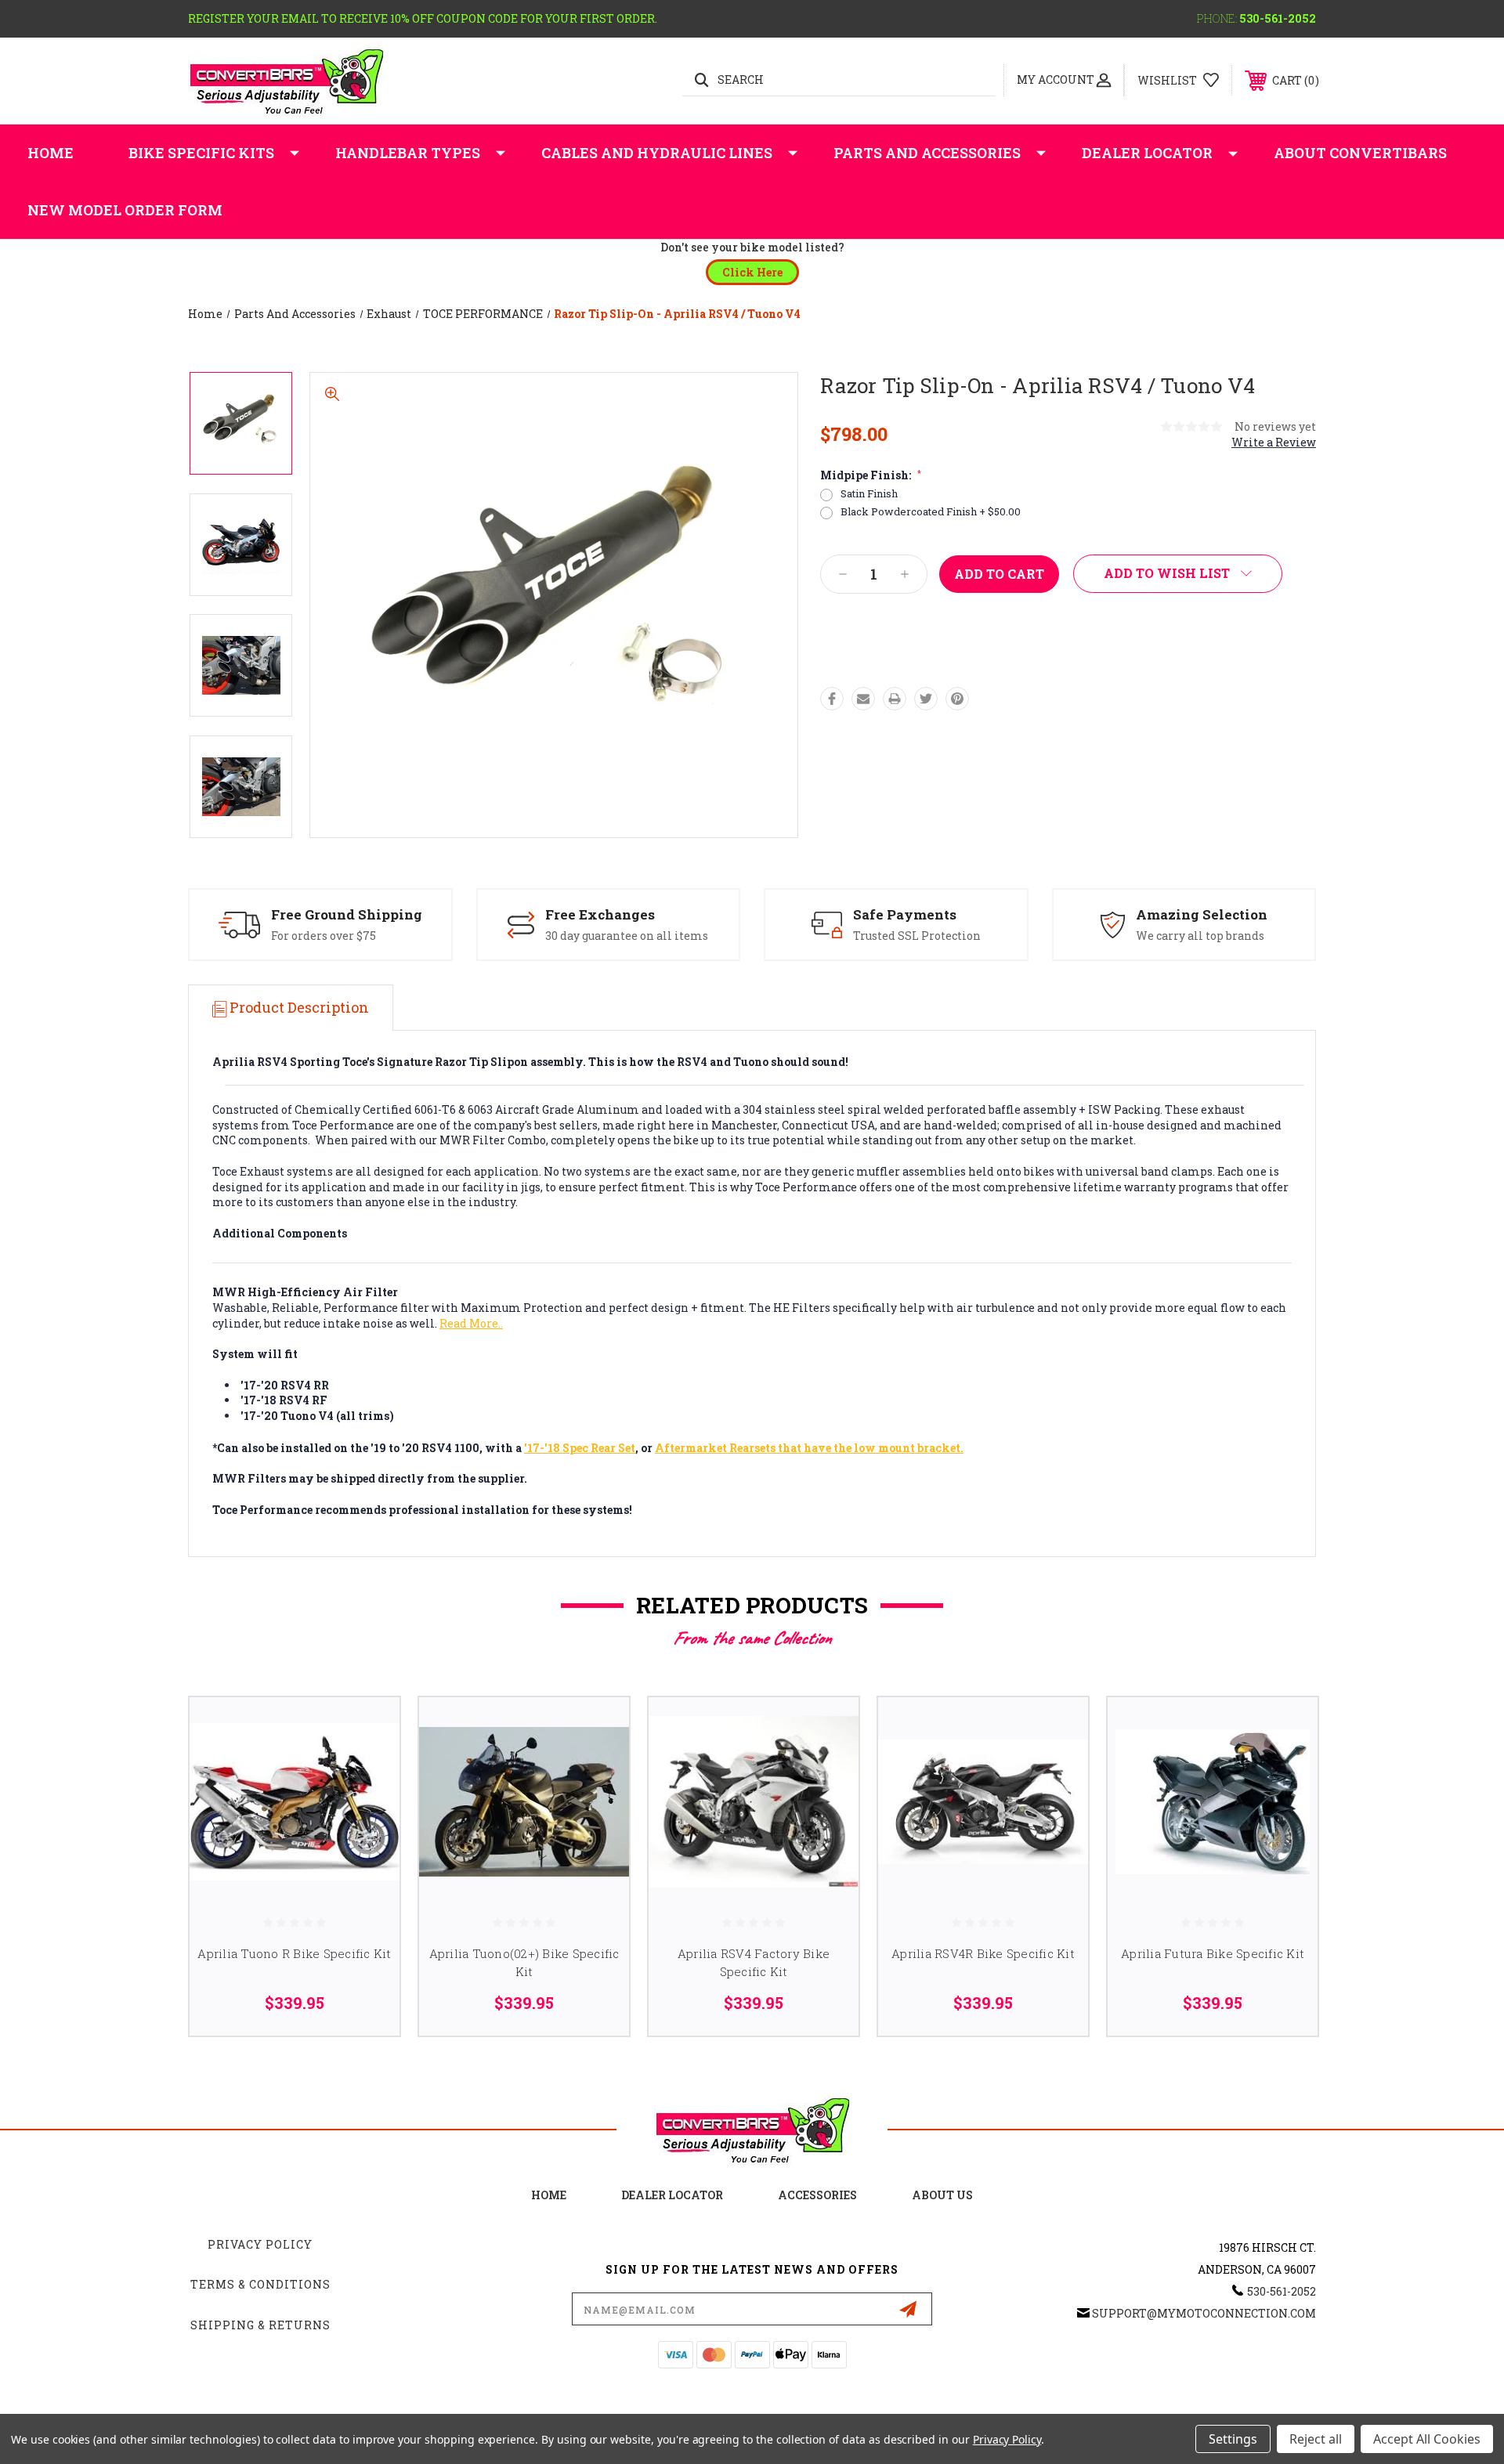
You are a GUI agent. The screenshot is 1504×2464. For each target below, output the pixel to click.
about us (942, 2195)
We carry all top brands (1200, 936)
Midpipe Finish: (871, 475)
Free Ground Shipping (347, 914)
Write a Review (1274, 442)
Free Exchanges (600, 914)
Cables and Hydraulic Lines (657, 153)
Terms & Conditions (260, 2284)
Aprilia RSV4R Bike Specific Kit (983, 1953)
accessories (817, 2195)
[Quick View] (368, 1729)
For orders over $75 (324, 936)
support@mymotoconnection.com (1204, 2313)
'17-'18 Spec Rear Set (580, 1448)
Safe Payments (905, 914)
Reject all (1316, 2439)
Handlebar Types (408, 153)
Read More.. (471, 1323)
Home (51, 153)
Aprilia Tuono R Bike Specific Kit (294, 1953)
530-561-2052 (1278, 18)
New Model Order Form (125, 210)
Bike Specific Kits (201, 153)
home (549, 2195)
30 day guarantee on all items (627, 936)
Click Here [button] (752, 272)
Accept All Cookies (1427, 2439)
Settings (1233, 2439)
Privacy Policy (260, 2244)
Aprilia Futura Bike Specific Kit (1213, 1953)
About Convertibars (1360, 153)
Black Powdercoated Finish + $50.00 (931, 512)
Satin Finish (869, 494)
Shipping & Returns (260, 2325)
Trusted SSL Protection (917, 936)
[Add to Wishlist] (368, 1769)
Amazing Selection (1202, 914)
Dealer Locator (1147, 153)
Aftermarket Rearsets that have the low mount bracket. (809, 1448)
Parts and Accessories (927, 153)
